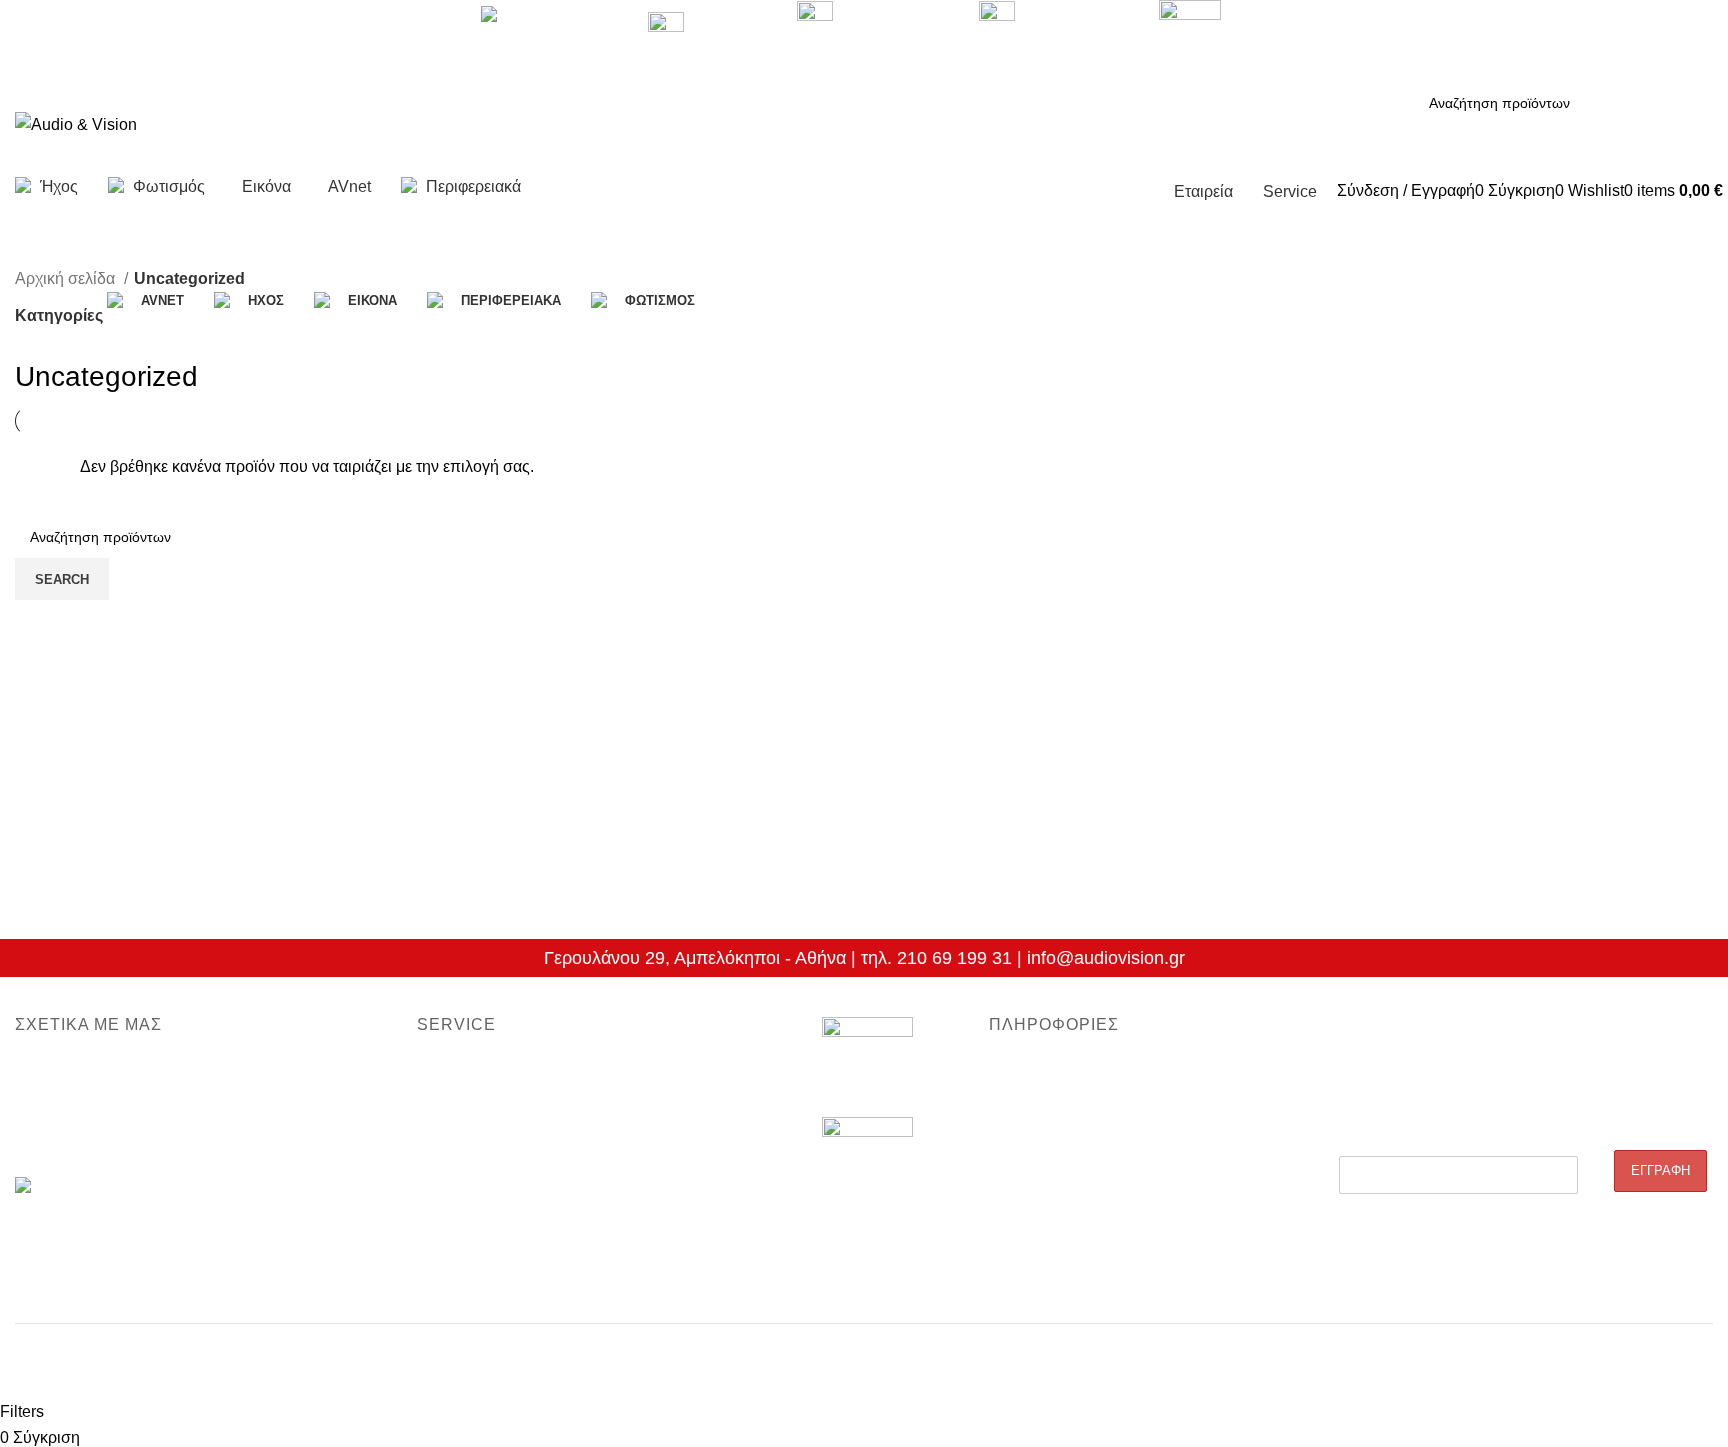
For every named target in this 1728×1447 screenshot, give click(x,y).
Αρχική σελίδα (67, 278)
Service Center (464, 1173)
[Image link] (867, 1066)
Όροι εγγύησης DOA (481, 1070)
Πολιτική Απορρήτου (1053, 1139)
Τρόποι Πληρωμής (1047, 1207)
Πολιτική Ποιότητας (1049, 1105)
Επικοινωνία (53, 1139)
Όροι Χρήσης (1030, 1241)
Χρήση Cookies (1037, 1276)
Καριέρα (40, 1105)
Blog (1003, 1070)
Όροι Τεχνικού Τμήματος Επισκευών (530, 1139)
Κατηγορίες (59, 315)
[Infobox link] (864, 108)
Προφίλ (37, 1070)
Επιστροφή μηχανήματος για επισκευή (537, 1105)
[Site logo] (76, 123)
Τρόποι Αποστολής (1049, 1173)
